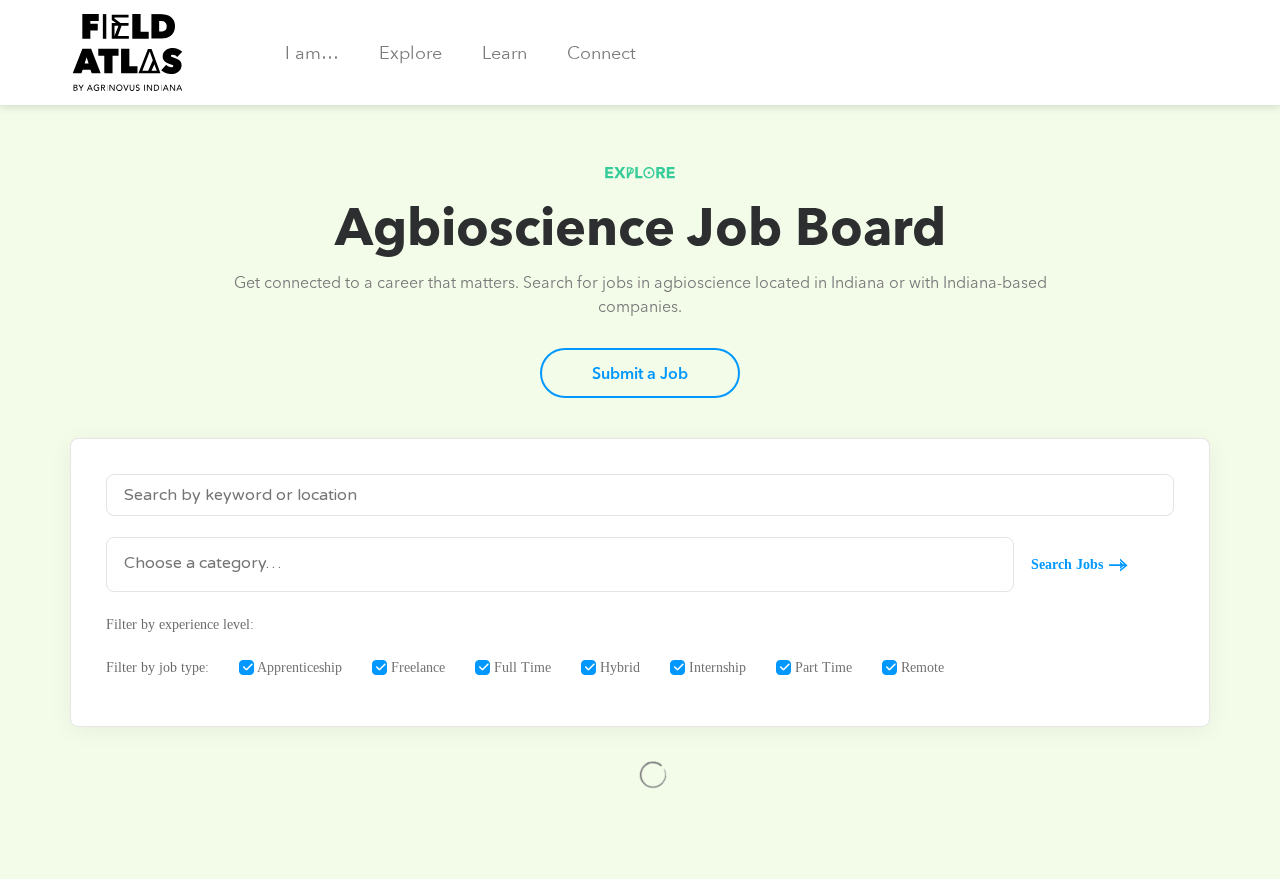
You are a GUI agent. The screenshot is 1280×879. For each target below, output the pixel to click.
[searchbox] (560, 563)
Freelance (416, 667)
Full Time (520, 667)
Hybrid (618, 667)
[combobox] (560, 564)
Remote (920, 667)
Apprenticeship (298, 667)
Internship (715, 667)
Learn (504, 53)
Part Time (821, 667)
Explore (410, 53)
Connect (601, 53)
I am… (312, 53)
